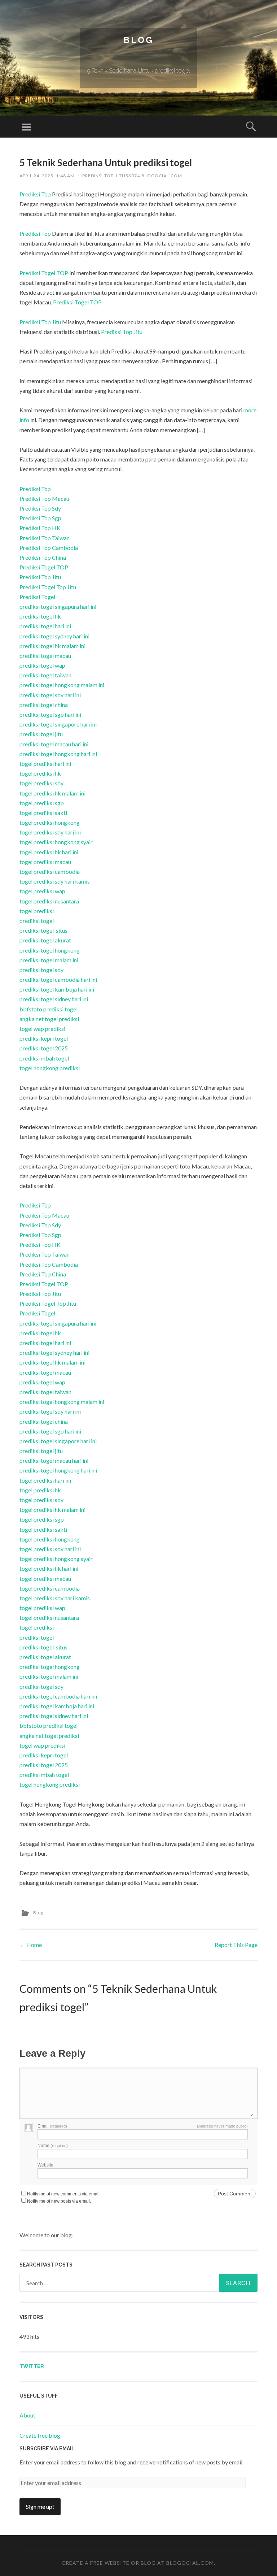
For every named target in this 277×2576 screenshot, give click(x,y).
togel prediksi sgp (42, 803)
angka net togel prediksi (49, 1019)
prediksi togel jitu (41, 734)
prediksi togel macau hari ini (54, 744)
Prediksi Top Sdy (40, 508)
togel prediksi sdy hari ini (50, 832)
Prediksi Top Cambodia (49, 548)
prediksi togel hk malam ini (52, 646)
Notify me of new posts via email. (59, 2201)
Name (53, 2146)
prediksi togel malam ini (49, 960)
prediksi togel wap (42, 665)
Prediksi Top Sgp (40, 518)
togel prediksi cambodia (50, 871)
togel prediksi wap (42, 891)
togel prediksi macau (45, 862)
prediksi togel (37, 921)
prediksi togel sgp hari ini (50, 714)
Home (31, 1945)
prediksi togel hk (40, 616)
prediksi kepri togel (44, 1038)
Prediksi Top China (43, 557)
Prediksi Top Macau (44, 498)
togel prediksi (37, 911)
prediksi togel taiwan (45, 675)
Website (45, 2165)
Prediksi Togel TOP (44, 273)
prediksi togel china (44, 705)
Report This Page (236, 1945)
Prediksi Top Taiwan (45, 538)
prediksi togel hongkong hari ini (58, 754)
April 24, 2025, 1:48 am (47, 176)
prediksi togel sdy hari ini (50, 695)
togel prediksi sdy (41, 783)
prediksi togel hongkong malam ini (62, 685)
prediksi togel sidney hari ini (54, 999)
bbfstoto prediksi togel (49, 1009)
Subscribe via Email (47, 2449)
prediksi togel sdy (41, 970)
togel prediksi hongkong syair (56, 842)
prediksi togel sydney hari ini (54, 636)
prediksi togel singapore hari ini (58, 724)
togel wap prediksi (42, 1029)
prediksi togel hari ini (45, 626)
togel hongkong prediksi (50, 1068)
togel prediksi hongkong (50, 822)
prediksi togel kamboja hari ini (57, 989)
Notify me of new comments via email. (64, 2194)
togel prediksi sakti (43, 813)
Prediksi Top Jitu (40, 322)
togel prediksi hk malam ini (52, 793)
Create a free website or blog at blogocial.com (138, 2563)
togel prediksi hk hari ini (49, 852)
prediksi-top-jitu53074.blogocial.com (132, 176)
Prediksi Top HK (40, 528)
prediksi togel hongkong (50, 950)
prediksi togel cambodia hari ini (58, 979)
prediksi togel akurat (45, 940)
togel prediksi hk (40, 773)
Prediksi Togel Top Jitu (48, 587)
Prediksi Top (35, 194)
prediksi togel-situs (43, 930)
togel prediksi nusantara (49, 901)
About (27, 2415)
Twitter (32, 2366)
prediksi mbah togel (44, 1058)
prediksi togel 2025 (44, 1048)
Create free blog (40, 2435)
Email (52, 2126)
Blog (138, 40)
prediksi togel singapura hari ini (58, 606)
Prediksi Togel (37, 597)
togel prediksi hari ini (45, 764)
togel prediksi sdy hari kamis (55, 881)
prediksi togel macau (45, 656)
